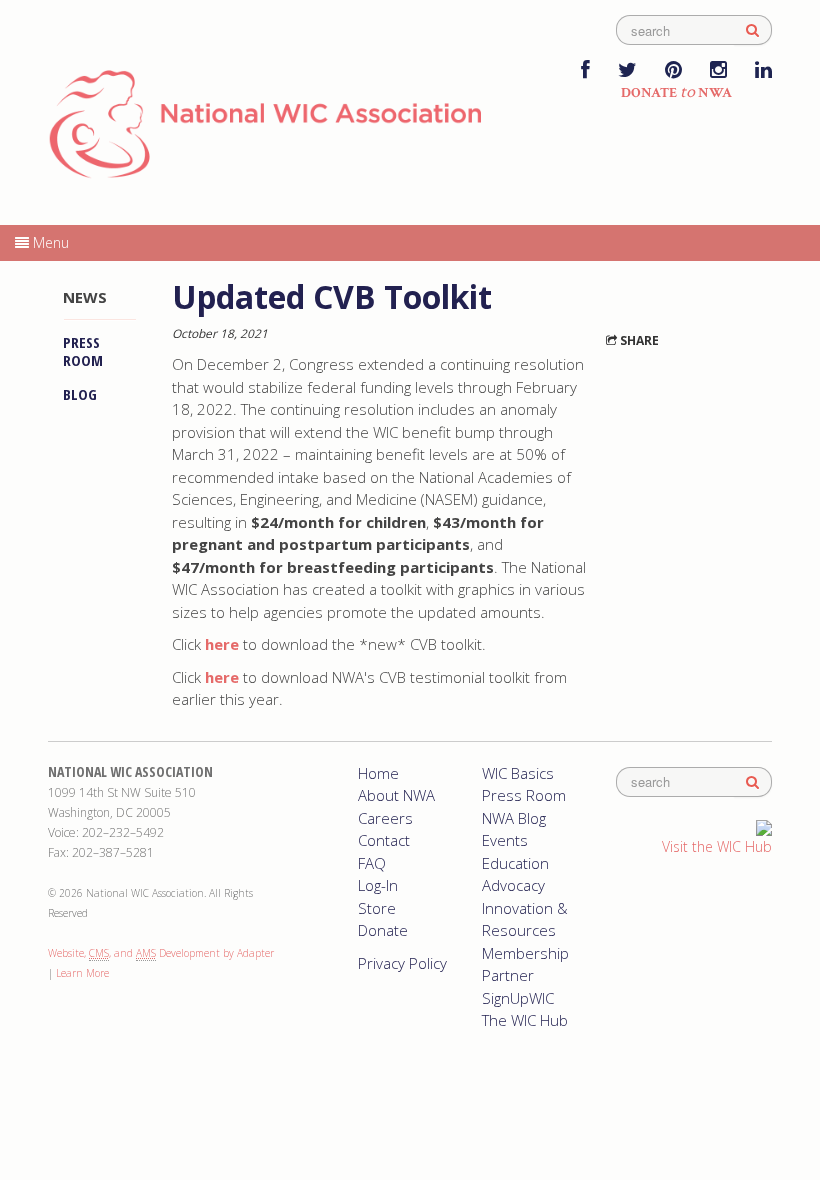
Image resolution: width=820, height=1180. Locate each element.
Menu (49, 242)
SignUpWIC (518, 998)
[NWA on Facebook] (585, 71)
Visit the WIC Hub (717, 846)
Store (377, 908)
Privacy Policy (402, 963)
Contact (384, 840)
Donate (383, 930)
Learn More (82, 973)
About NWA (396, 795)
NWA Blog (514, 818)
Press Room (83, 351)
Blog (80, 394)
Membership (525, 953)
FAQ (372, 863)
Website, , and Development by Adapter (161, 953)
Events (505, 840)
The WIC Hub (525, 1020)
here (222, 677)
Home (378, 773)
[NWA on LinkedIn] (763, 71)
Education (515, 863)
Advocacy (513, 885)
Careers (385, 818)
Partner (508, 975)
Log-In (378, 885)
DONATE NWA (676, 93)
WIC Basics (518, 773)
